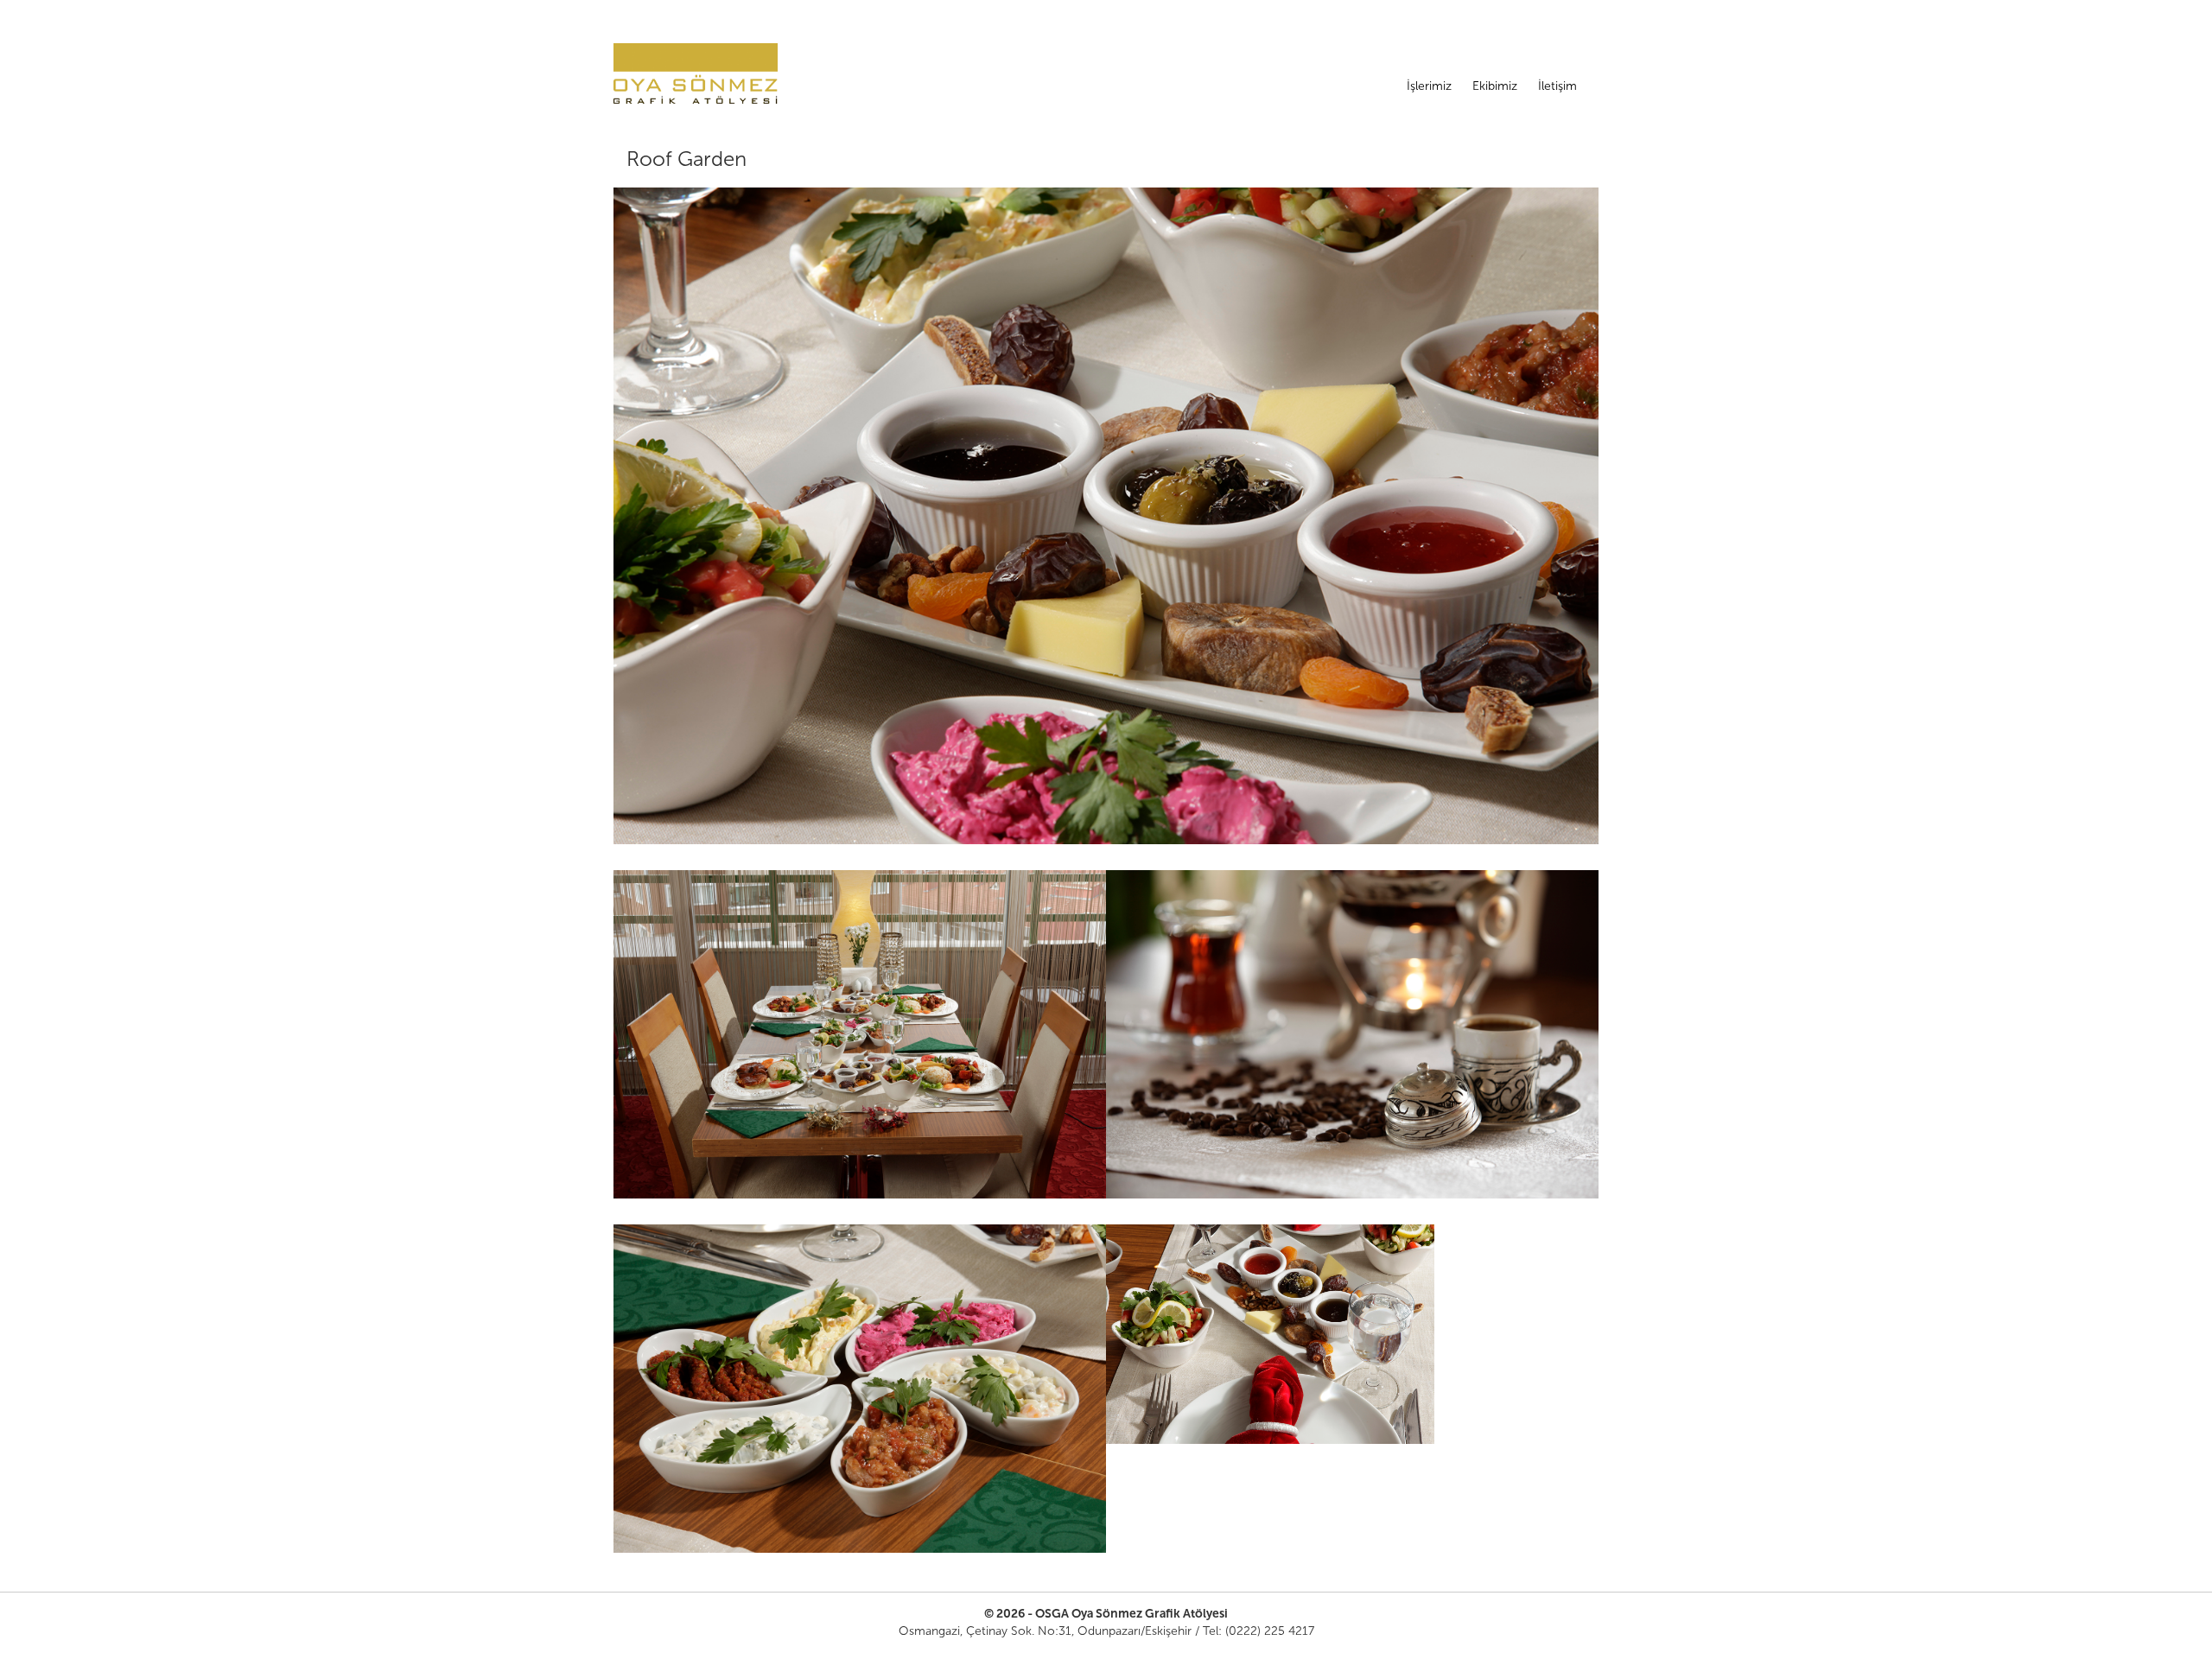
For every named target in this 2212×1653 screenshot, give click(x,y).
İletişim (1557, 86)
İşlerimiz (1429, 86)
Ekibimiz (1495, 86)
